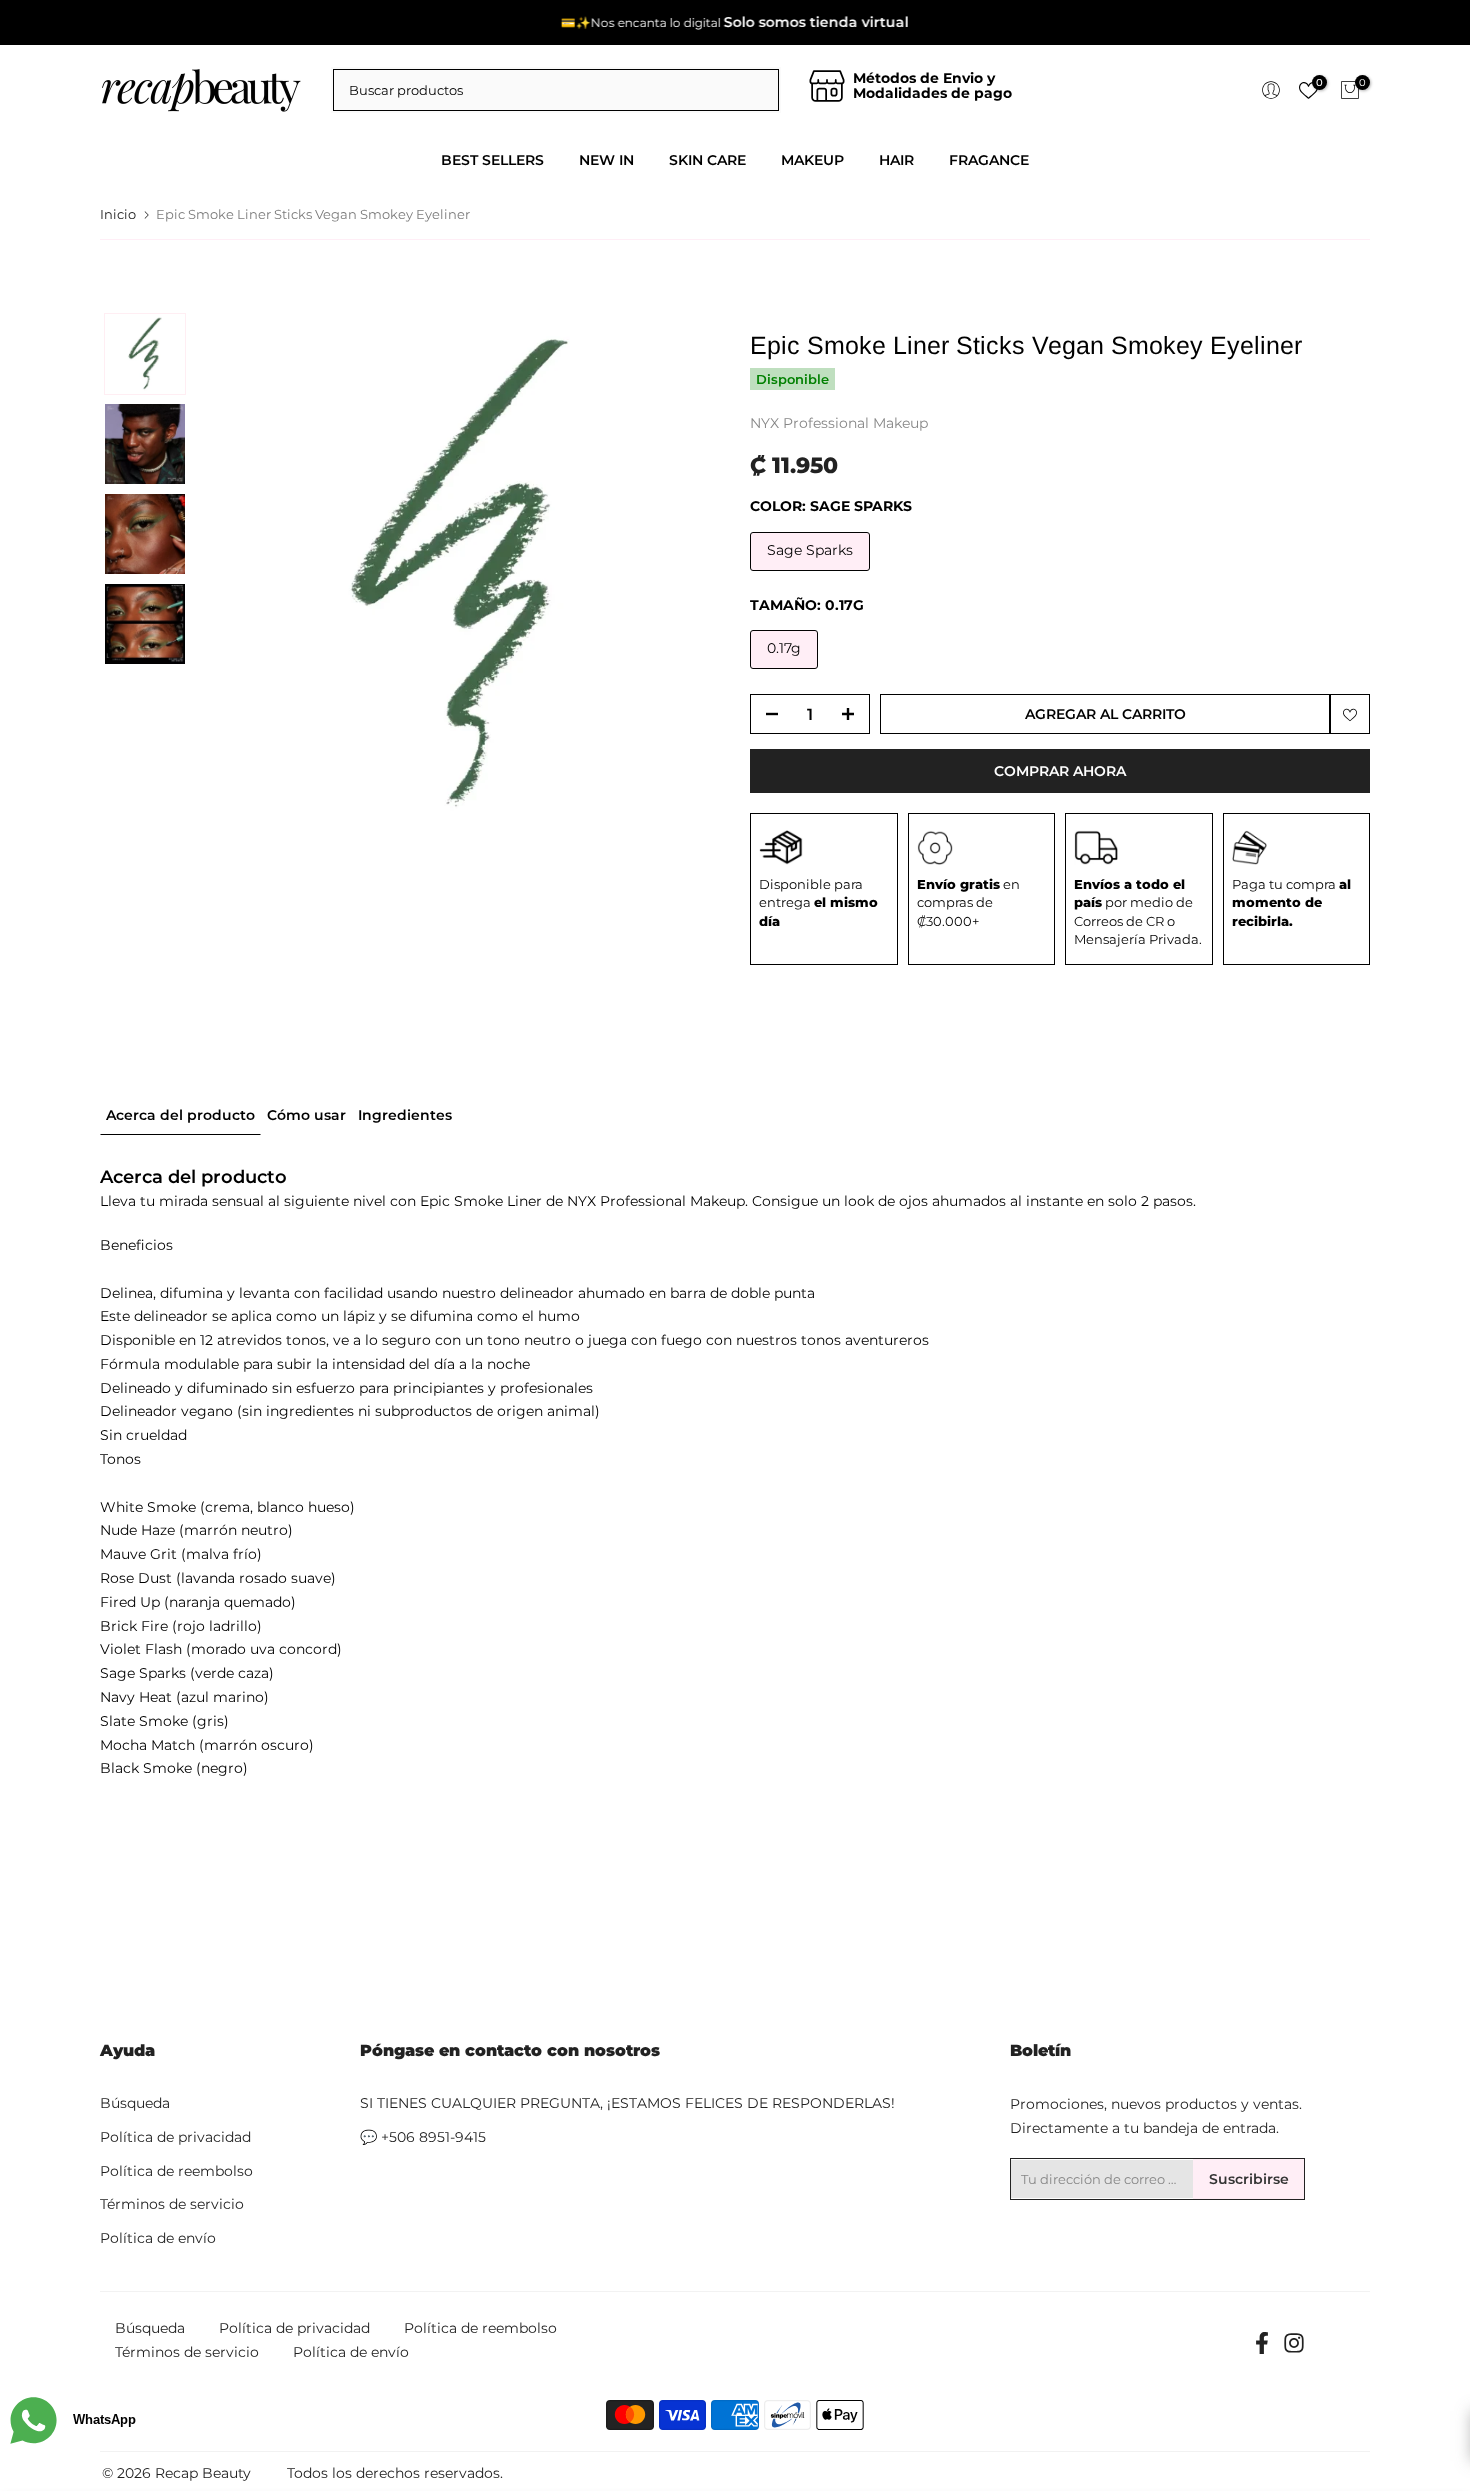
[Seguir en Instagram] (1294, 2349)
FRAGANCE (989, 160)
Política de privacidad (175, 2137)
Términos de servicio (172, 2204)
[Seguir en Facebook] (1262, 2349)
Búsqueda (135, 2103)
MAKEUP (812, 160)
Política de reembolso (176, 2171)
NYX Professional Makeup (839, 423)
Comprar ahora (1060, 771)
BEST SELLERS (492, 160)
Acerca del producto (180, 1115)
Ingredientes (405, 1115)
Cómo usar (306, 1115)
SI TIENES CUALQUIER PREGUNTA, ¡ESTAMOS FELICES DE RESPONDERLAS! (627, 2103)
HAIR (896, 160)
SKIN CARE (707, 160)
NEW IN (606, 160)
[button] (145, 354)
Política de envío (158, 2238)
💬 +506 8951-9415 (423, 2137)
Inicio (118, 214)
